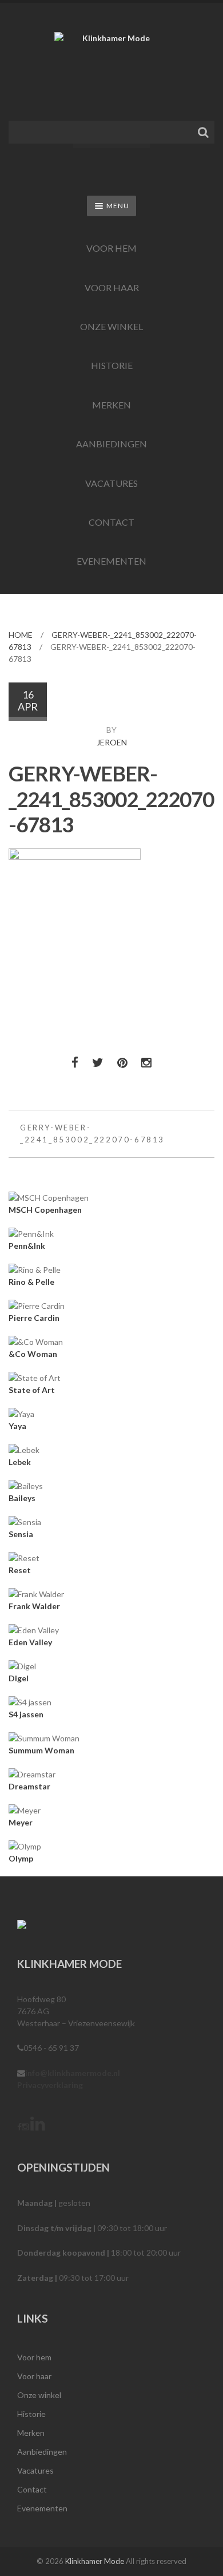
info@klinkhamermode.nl (73, 2073)
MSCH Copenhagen (45, 1210)
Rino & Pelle (31, 1282)
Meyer (21, 1822)
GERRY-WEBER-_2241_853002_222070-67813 (92, 1134)
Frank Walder (34, 1606)
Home (21, 635)
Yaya (17, 1426)
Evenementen (111, 561)
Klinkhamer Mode (95, 2561)
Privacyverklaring (50, 2085)
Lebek (20, 1462)
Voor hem (111, 248)
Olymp (21, 1858)
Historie (112, 365)
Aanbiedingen (111, 444)
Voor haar (112, 287)
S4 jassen (26, 1714)
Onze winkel (111, 326)
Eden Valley (30, 1642)
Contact (111, 522)
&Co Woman (33, 1354)
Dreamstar (29, 1786)
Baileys (22, 1498)
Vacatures (111, 483)
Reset (20, 1570)
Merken (111, 405)
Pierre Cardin (34, 1318)
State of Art (32, 1390)
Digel (19, 1678)
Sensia (21, 1534)
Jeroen (112, 742)
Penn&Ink (27, 1246)
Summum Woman (41, 1750)
